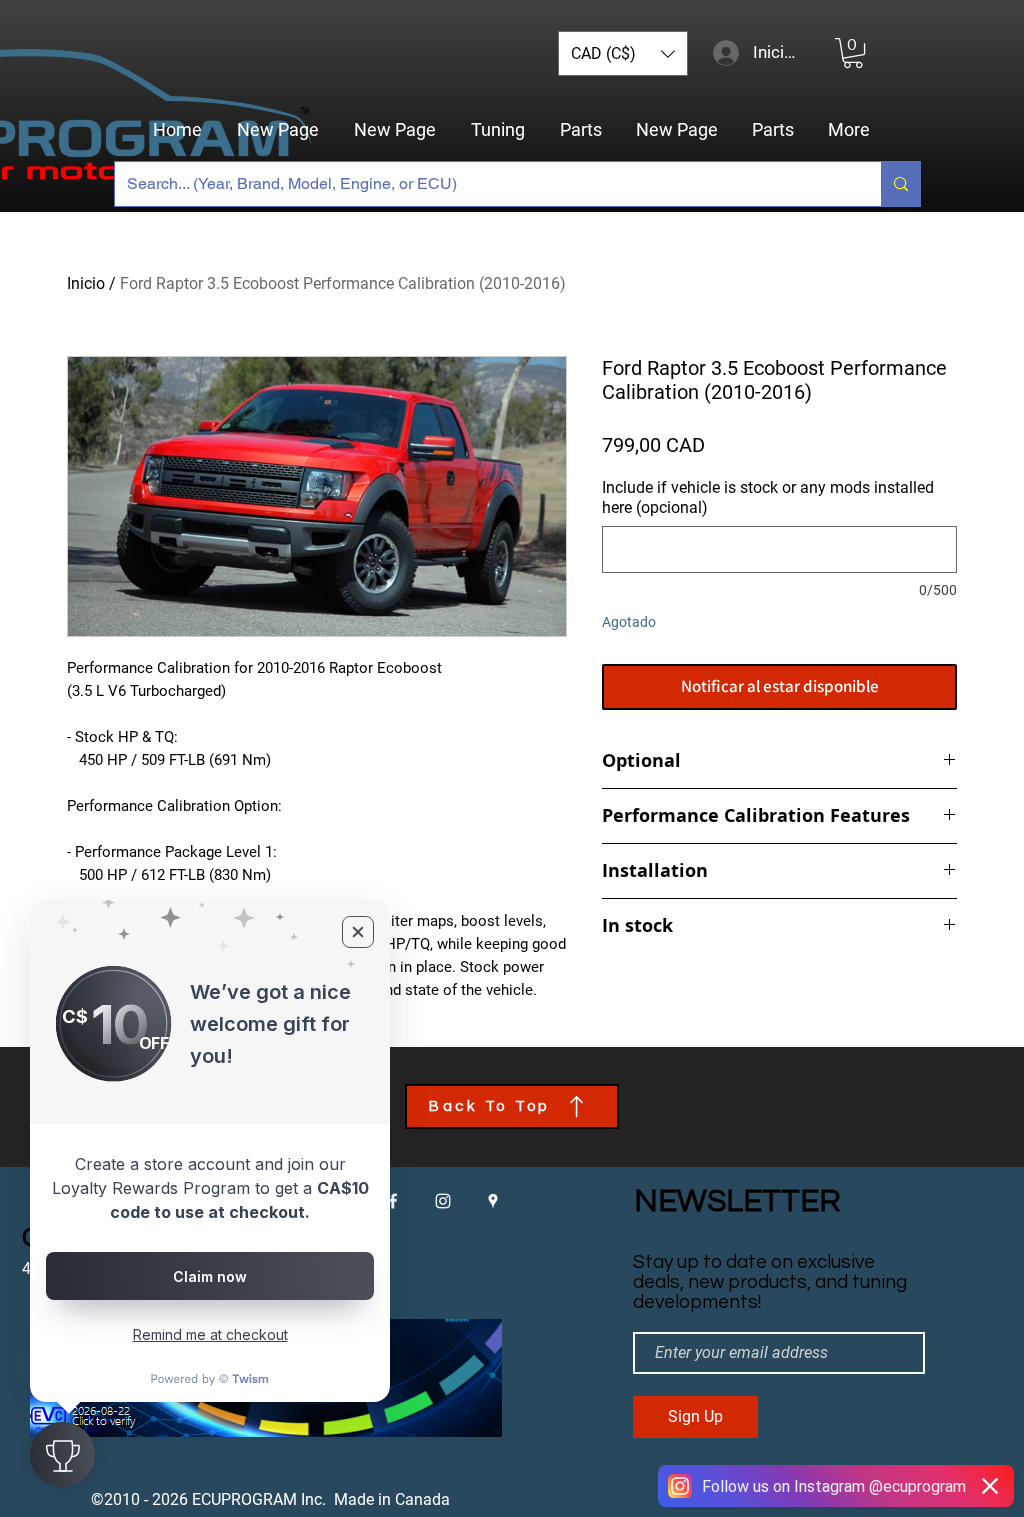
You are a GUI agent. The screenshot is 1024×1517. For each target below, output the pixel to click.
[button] (623, 53)
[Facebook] (393, 1201)
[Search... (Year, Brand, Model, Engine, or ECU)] (900, 184)
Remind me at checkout (210, 1334)
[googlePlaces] (493, 1201)
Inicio (86, 283)
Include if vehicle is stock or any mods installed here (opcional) (768, 497)
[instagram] (443, 1201)
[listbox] (623, 53)
